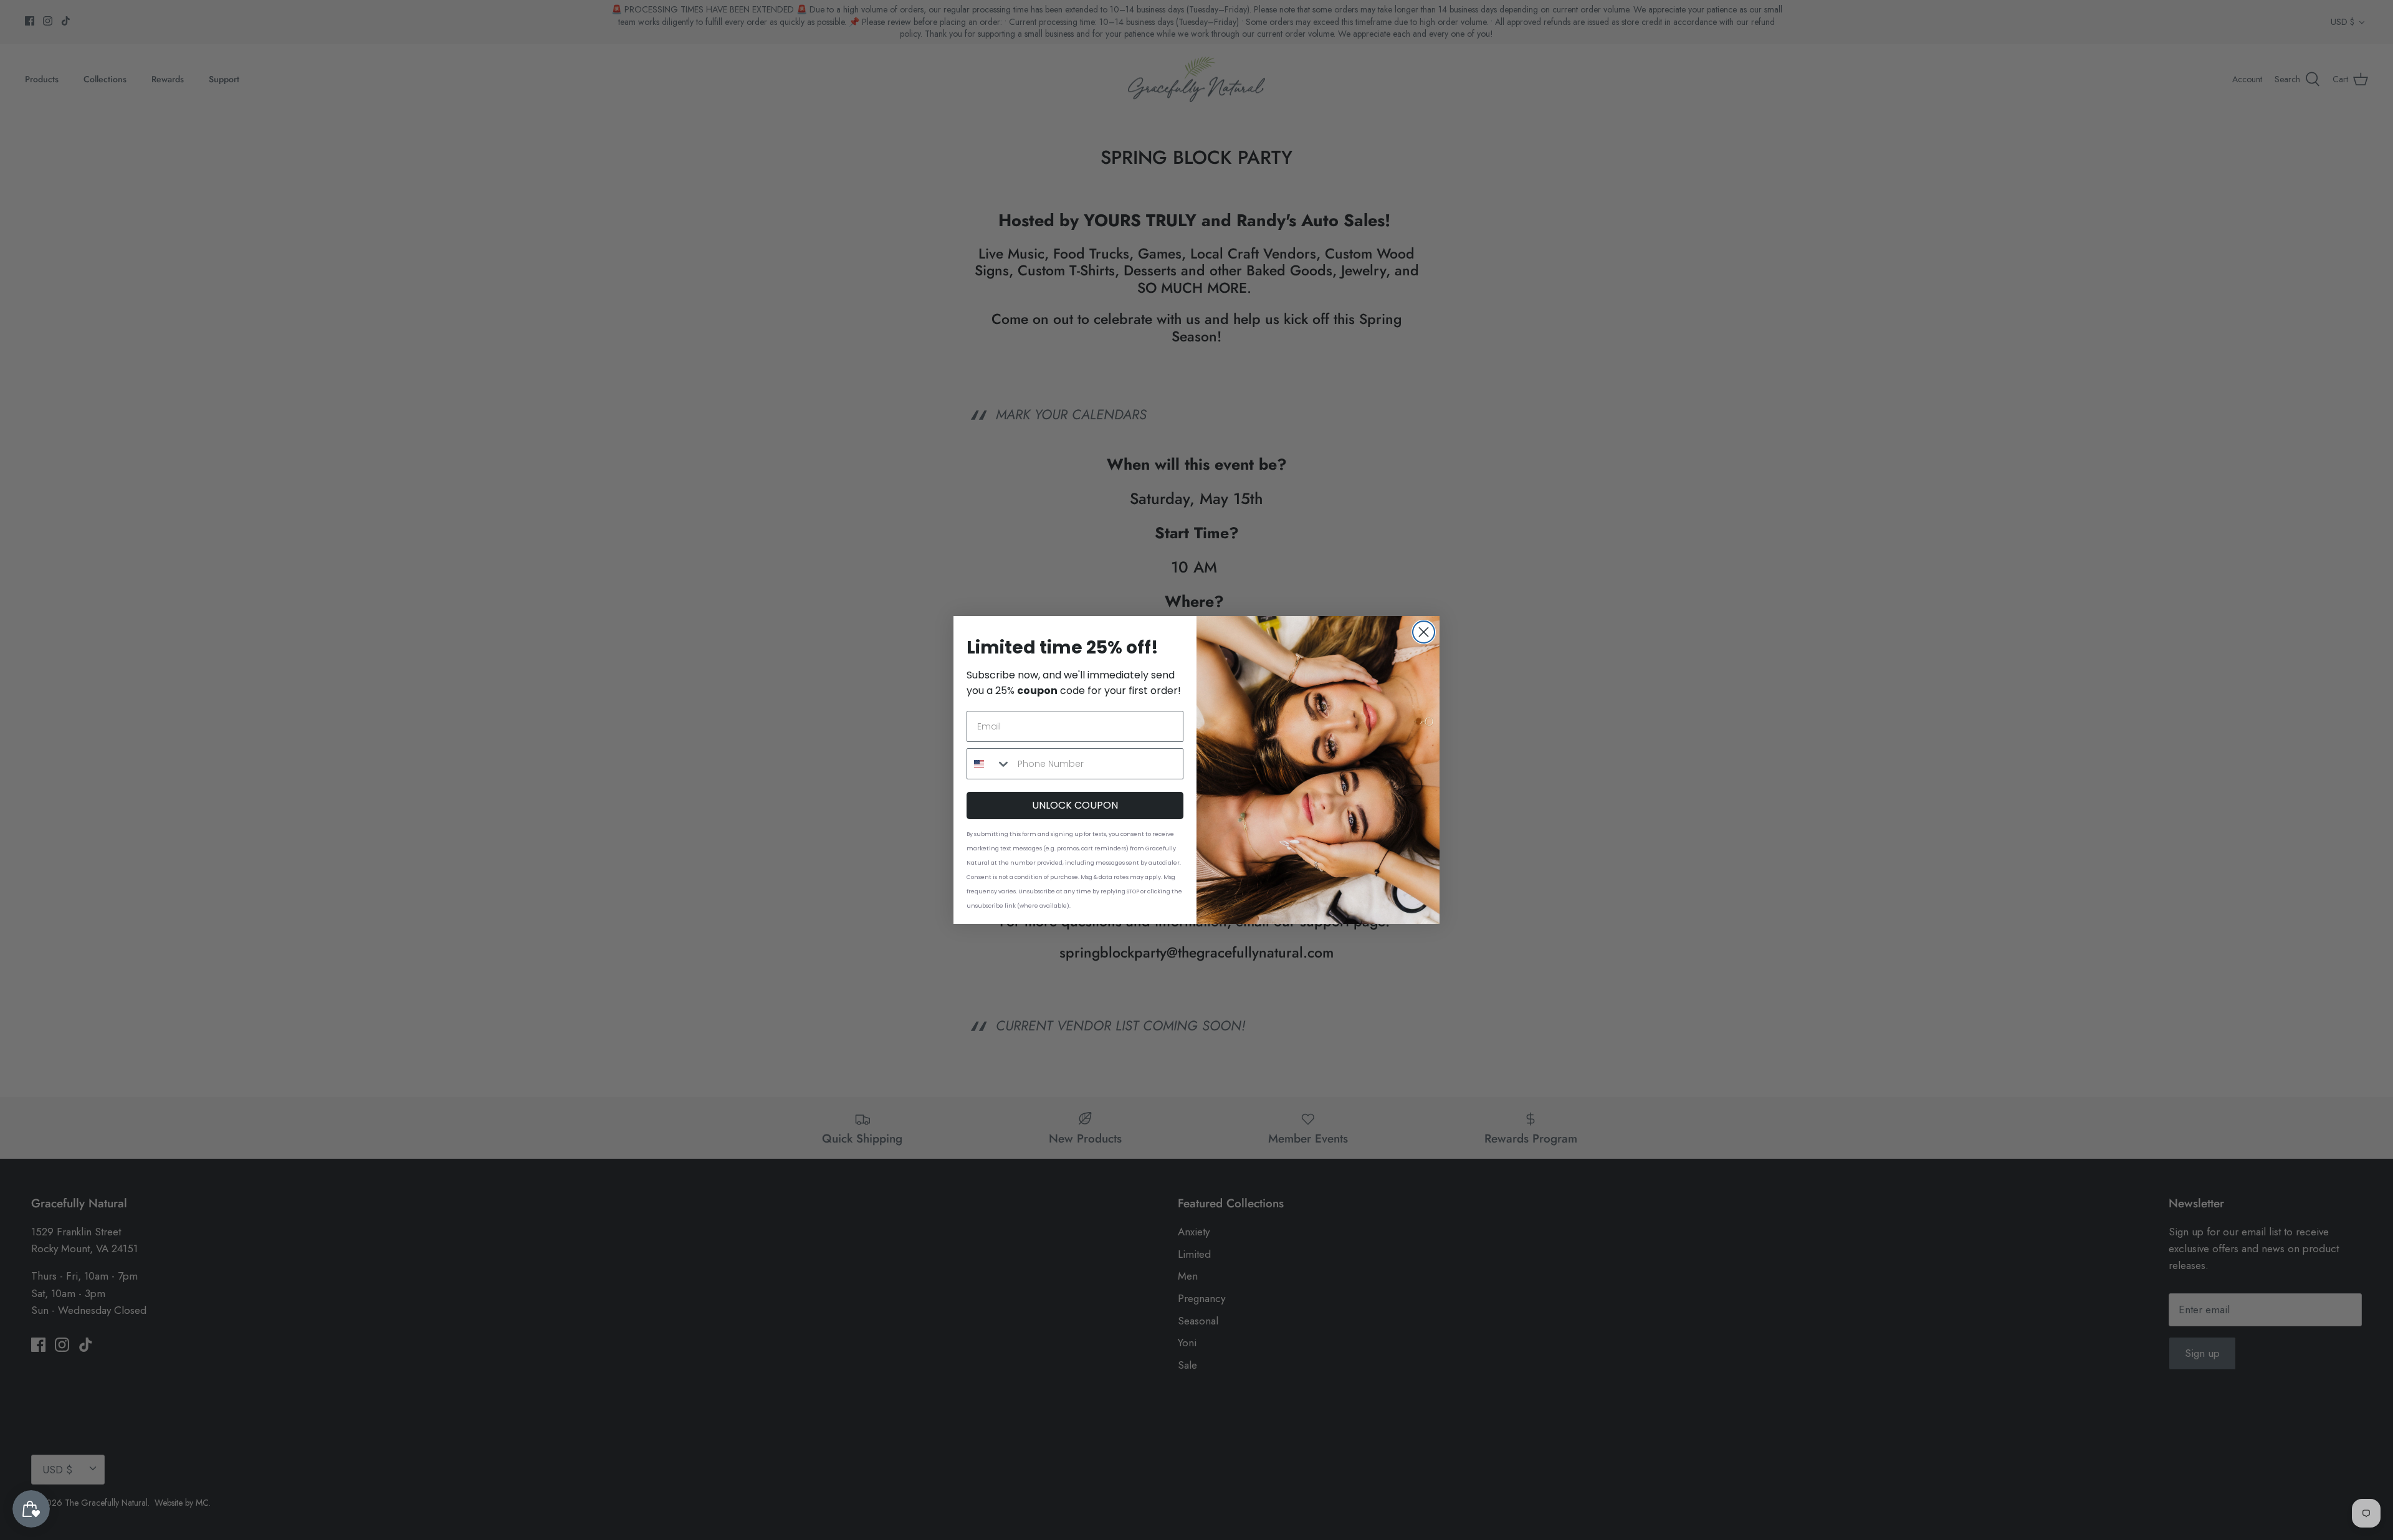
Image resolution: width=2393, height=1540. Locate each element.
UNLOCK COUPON (1075, 805)
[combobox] (989, 764)
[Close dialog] (1424, 632)
